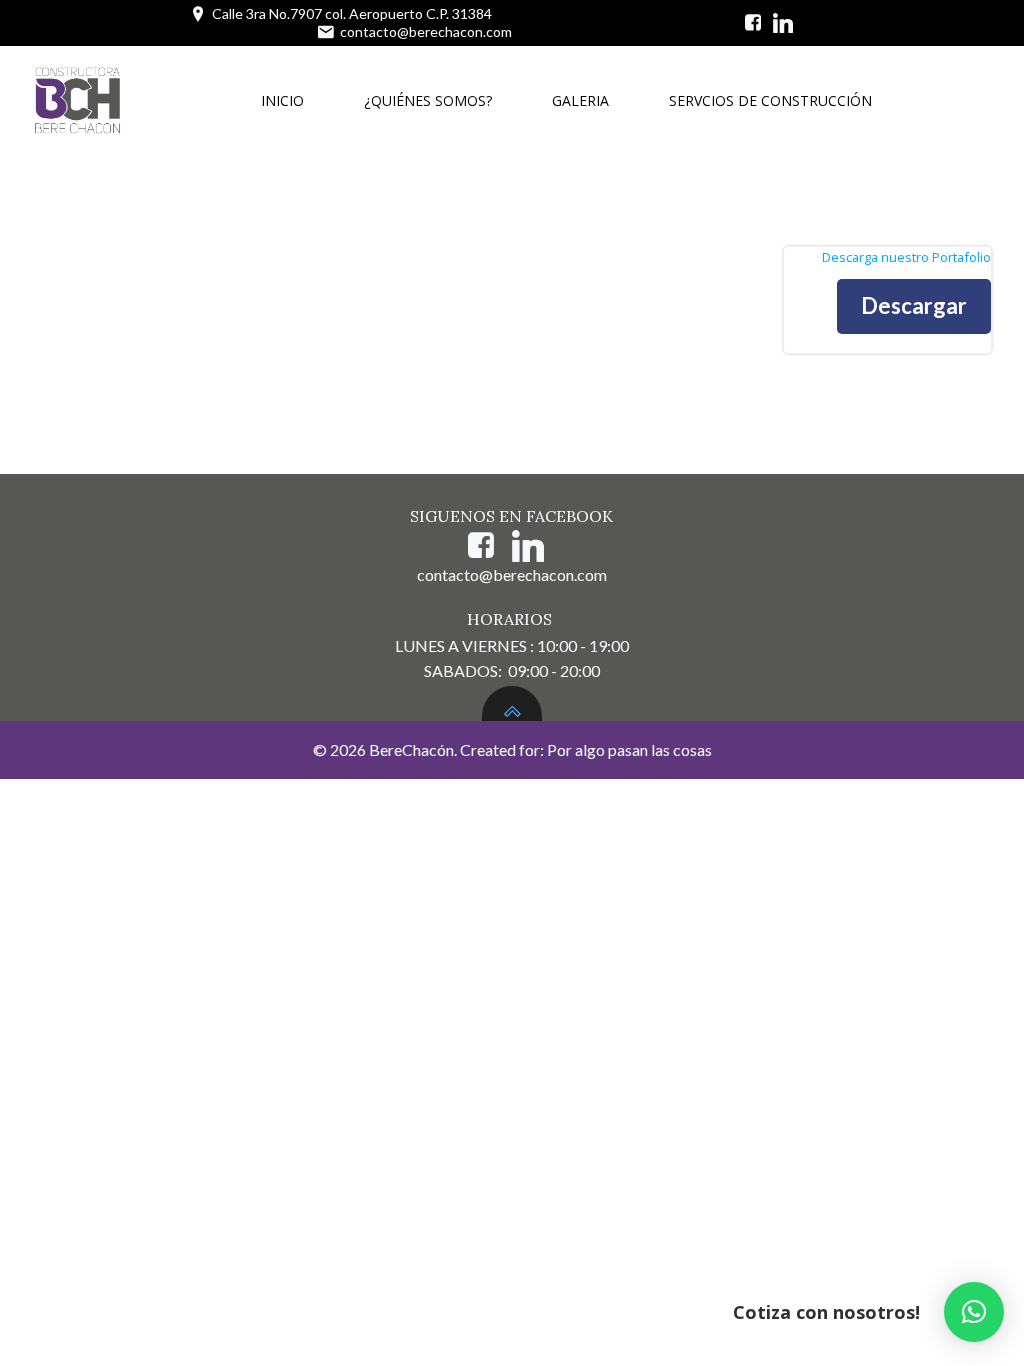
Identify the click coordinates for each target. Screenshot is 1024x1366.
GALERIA (580, 100)
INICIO (282, 100)
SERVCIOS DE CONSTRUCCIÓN (770, 100)
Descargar (914, 305)
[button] (974, 1312)
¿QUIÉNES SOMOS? (428, 100)
